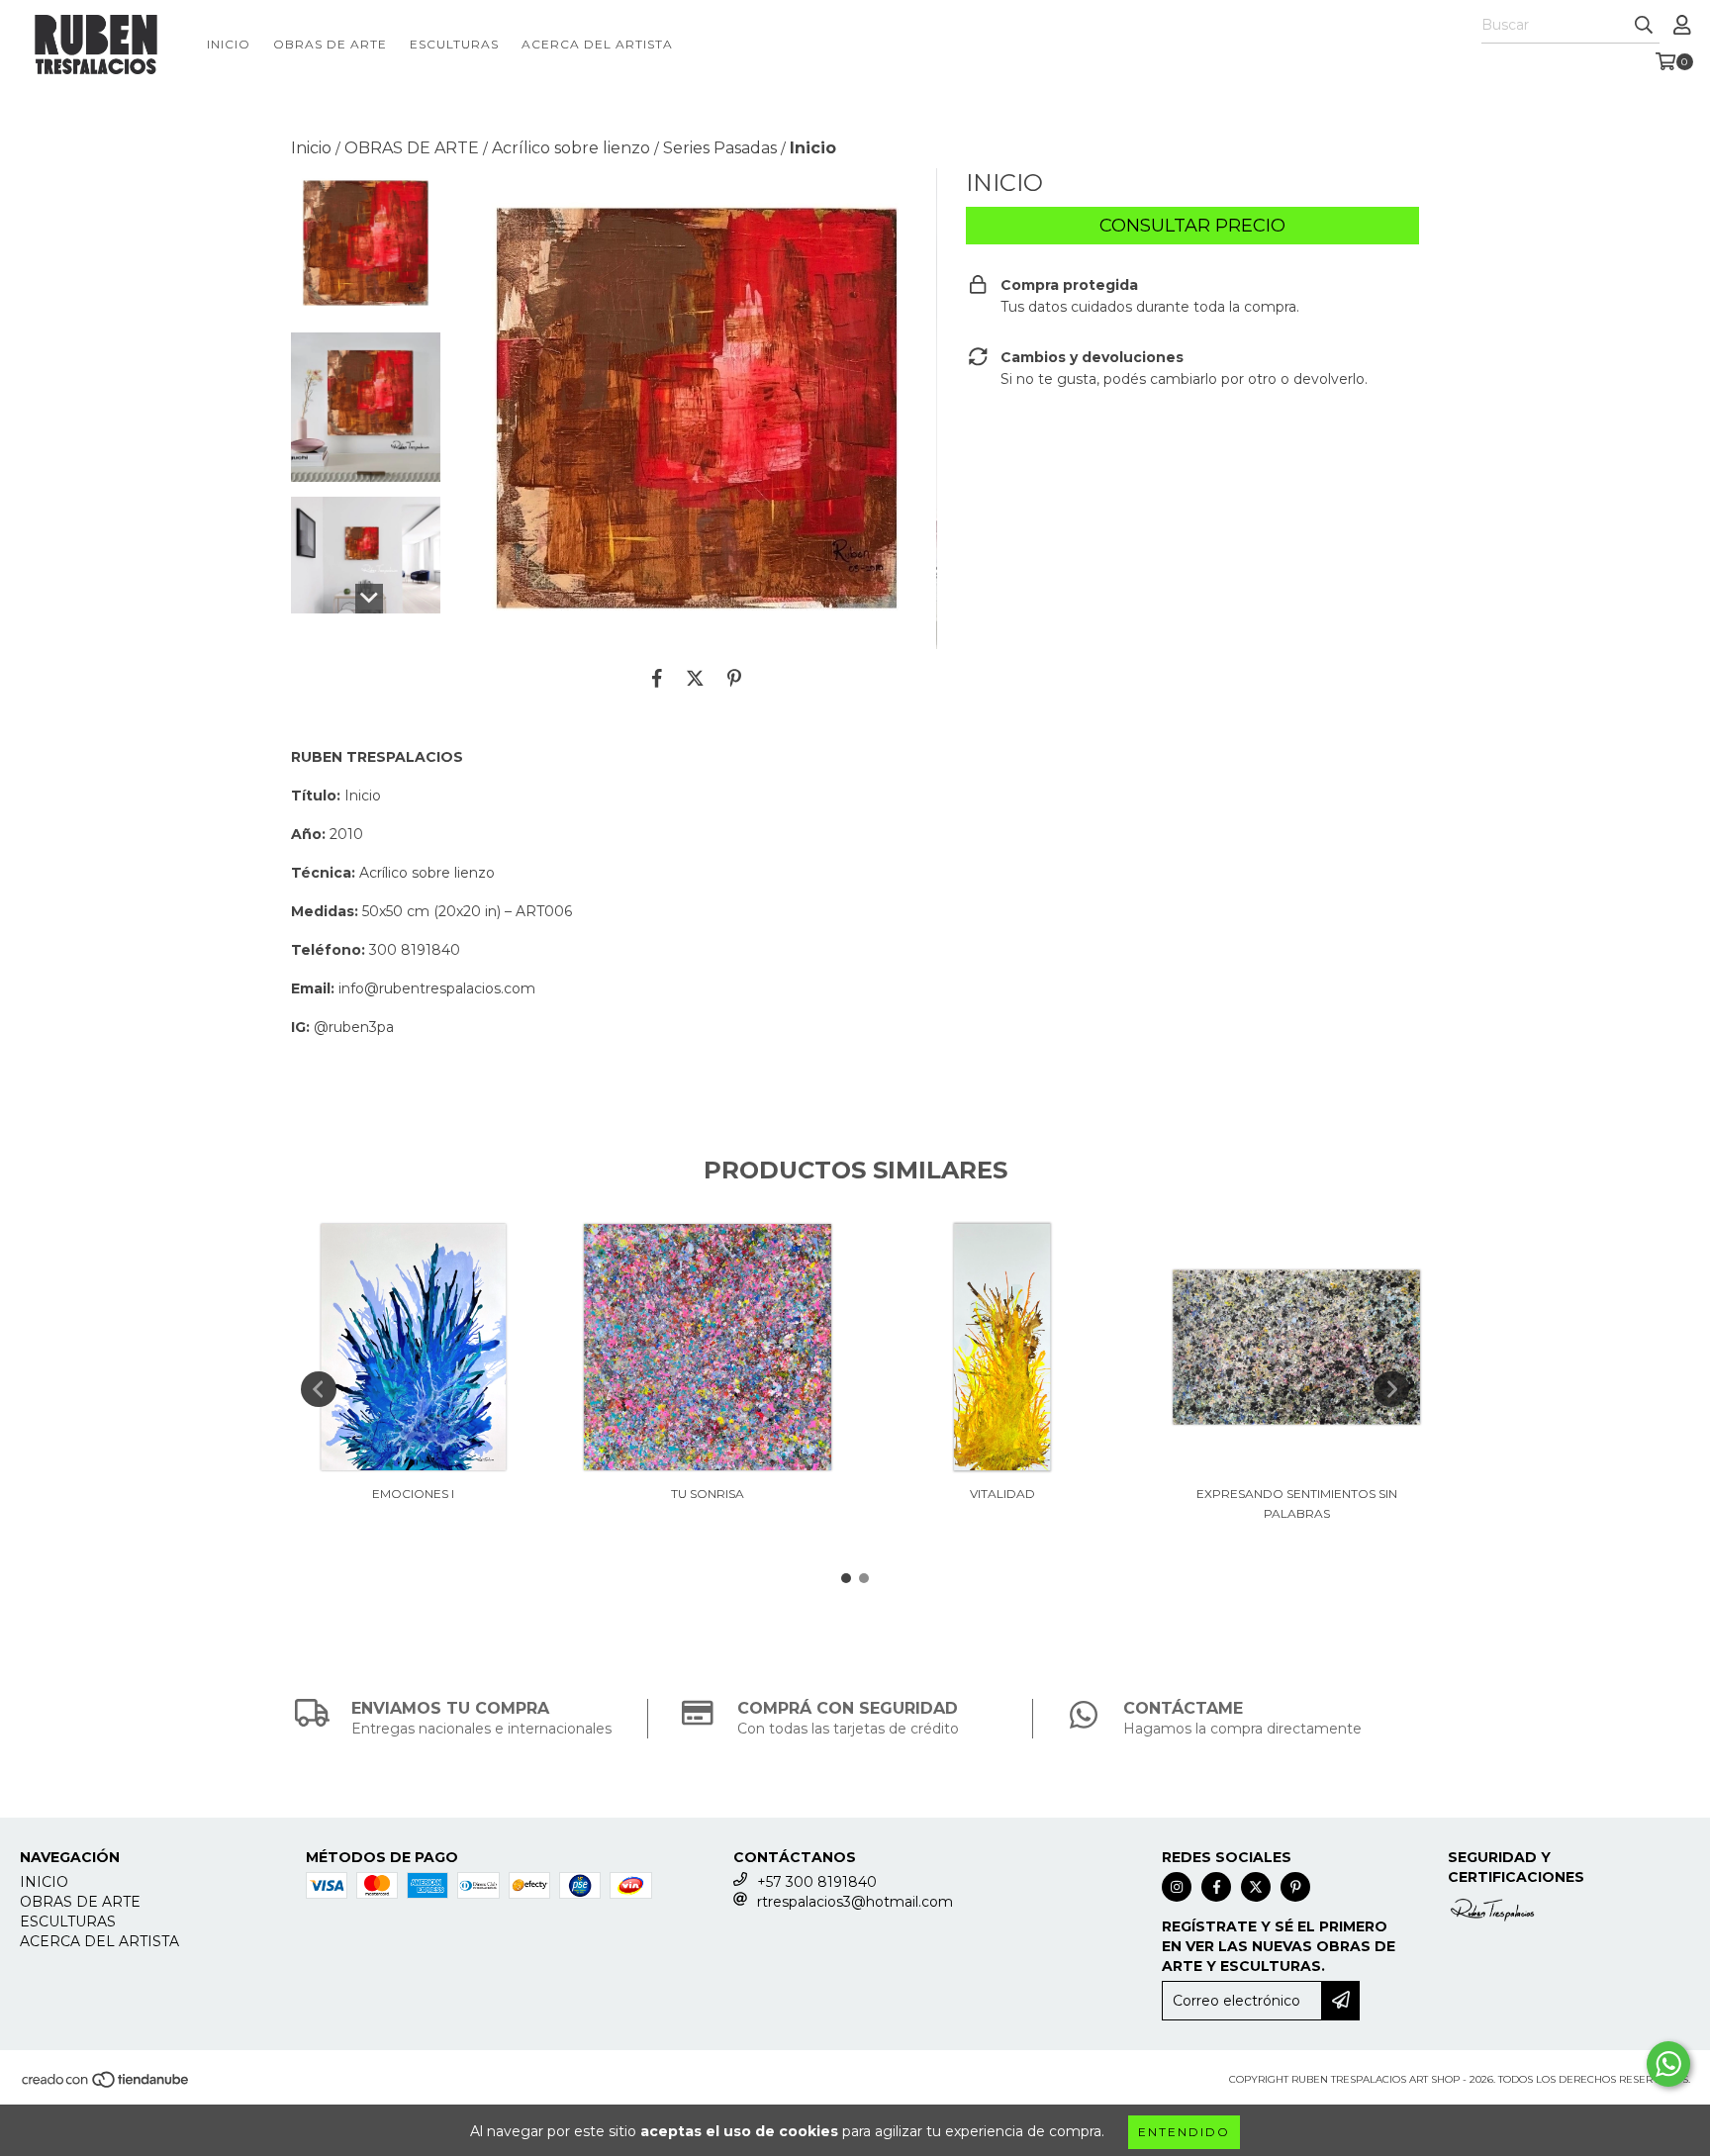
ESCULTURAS (454, 44)
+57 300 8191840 (817, 1882)
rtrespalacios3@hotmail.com (855, 1902)
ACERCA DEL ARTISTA (597, 44)
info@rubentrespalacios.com (437, 988)
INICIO (229, 44)
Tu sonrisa (708, 1494)
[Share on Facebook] (657, 679)
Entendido (1184, 2132)
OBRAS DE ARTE (330, 44)
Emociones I (413, 1494)
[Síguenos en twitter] (1256, 1887)
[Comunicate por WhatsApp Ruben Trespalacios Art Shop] (1668, 2064)
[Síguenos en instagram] (1177, 1887)
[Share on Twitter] (695, 679)
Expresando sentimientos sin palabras (1297, 1503)
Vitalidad (1002, 1494)
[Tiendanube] (106, 2086)
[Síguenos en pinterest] (1295, 1887)
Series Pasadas (720, 148)
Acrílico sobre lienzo (571, 148)
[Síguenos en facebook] (1216, 1887)
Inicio (311, 148)
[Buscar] (1644, 26)
